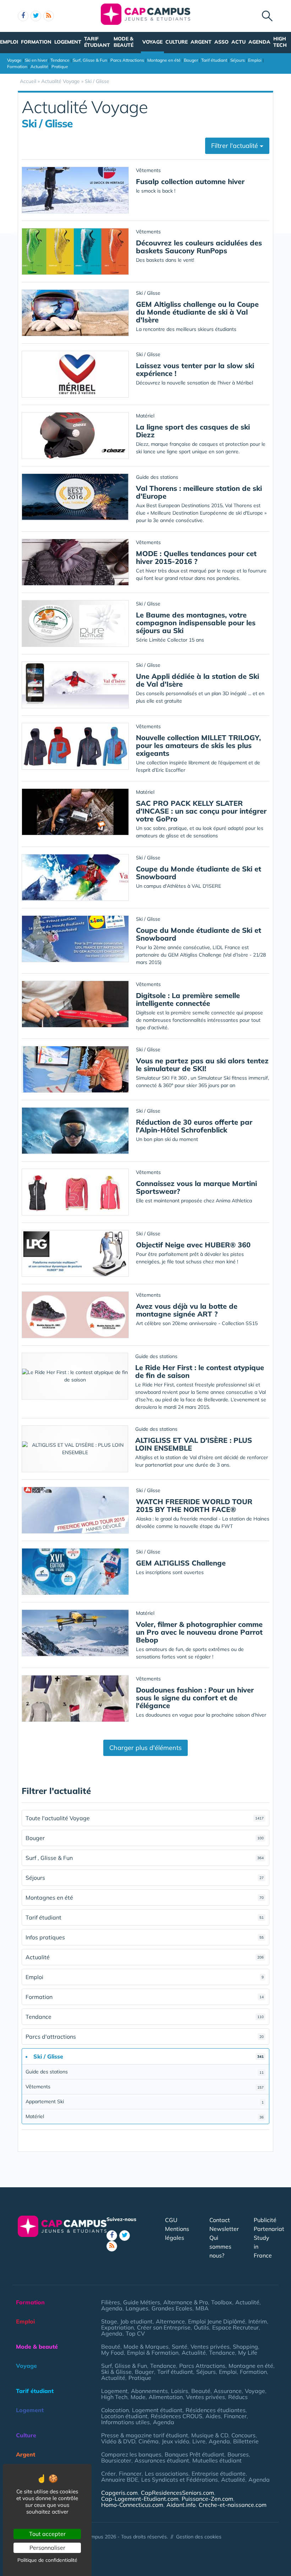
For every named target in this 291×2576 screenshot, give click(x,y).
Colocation (115, 2410)
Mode (138, 2397)
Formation (36, 42)
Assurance (228, 2391)
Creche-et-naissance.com (233, 2505)
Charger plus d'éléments (145, 1748)
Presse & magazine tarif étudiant (145, 2435)
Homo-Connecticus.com (132, 2505)
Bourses (238, 2454)
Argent (201, 42)
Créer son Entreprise (164, 2327)
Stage (109, 2321)
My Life (248, 2353)
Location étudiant (124, 2416)
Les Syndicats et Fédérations (180, 2480)
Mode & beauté (123, 42)
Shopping (245, 2347)
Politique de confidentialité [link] (47, 2560)
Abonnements (149, 2391)
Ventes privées (210, 2347)
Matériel (145, 2116)
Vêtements (145, 2087)
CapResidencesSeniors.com (177, 2493)
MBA (202, 2308)
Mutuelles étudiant (217, 2460)
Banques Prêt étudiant (194, 2454)
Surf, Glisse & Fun (90, 60)
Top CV (135, 2333)
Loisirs (180, 2391)
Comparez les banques (131, 2454)
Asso (221, 42)
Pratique (60, 67)
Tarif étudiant (97, 42)
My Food (112, 2353)
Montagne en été (164, 60)
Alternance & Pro (186, 2302)
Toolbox (222, 2302)
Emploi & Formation (153, 2353)
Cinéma (149, 2441)
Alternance (170, 2321)
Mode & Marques (146, 2347)
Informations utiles (125, 2422)
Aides (213, 2416)
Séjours (238, 60)
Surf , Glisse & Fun (145, 1858)
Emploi (9, 42)
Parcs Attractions (127, 60)
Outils (201, 2327)
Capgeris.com (119, 2493)
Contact (220, 2220)
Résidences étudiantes (216, 2410)
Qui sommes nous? (220, 2247)
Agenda (259, 42)
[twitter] (36, 16)
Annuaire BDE (120, 2480)
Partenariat (269, 2229)
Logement (68, 42)
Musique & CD (210, 2435)
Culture (177, 42)
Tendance (60, 60)
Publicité (265, 2220)
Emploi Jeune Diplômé (217, 2321)
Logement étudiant (157, 2410)
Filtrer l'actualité (235, 146)
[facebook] (23, 16)
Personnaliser (47, 2548)
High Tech (280, 42)
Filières (111, 2302)
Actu (238, 42)
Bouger (191, 60)
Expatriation (117, 2327)
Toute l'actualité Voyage (145, 1818)
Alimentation (166, 2397)
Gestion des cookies (199, 2537)
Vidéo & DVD (118, 2441)
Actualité (39, 67)
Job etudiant (136, 2321)
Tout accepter (47, 2534)
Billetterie (246, 2441)
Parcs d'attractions (145, 2037)
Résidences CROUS (177, 2416)
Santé (180, 2347)
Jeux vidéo (175, 2441)
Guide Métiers (142, 2302)
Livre (199, 2441)
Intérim (258, 2321)
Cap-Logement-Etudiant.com (140, 2499)
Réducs (238, 2397)
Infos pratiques (145, 1937)
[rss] (49, 16)
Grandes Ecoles (172, 2308)
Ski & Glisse (116, 2372)
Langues (137, 2308)
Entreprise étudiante (219, 2473)
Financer (235, 2416)
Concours (243, 2435)
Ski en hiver (36, 60)
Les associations (167, 2473)
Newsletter (224, 2229)
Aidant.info (181, 2505)
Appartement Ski (145, 2101)
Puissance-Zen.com (207, 2499)
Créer (108, 2473)
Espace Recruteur (235, 2327)
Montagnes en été (145, 1898)
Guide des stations (145, 2072)
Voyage (152, 42)
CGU (171, 2220)
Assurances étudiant (162, 2460)
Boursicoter (116, 2460)
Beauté (111, 2347)
